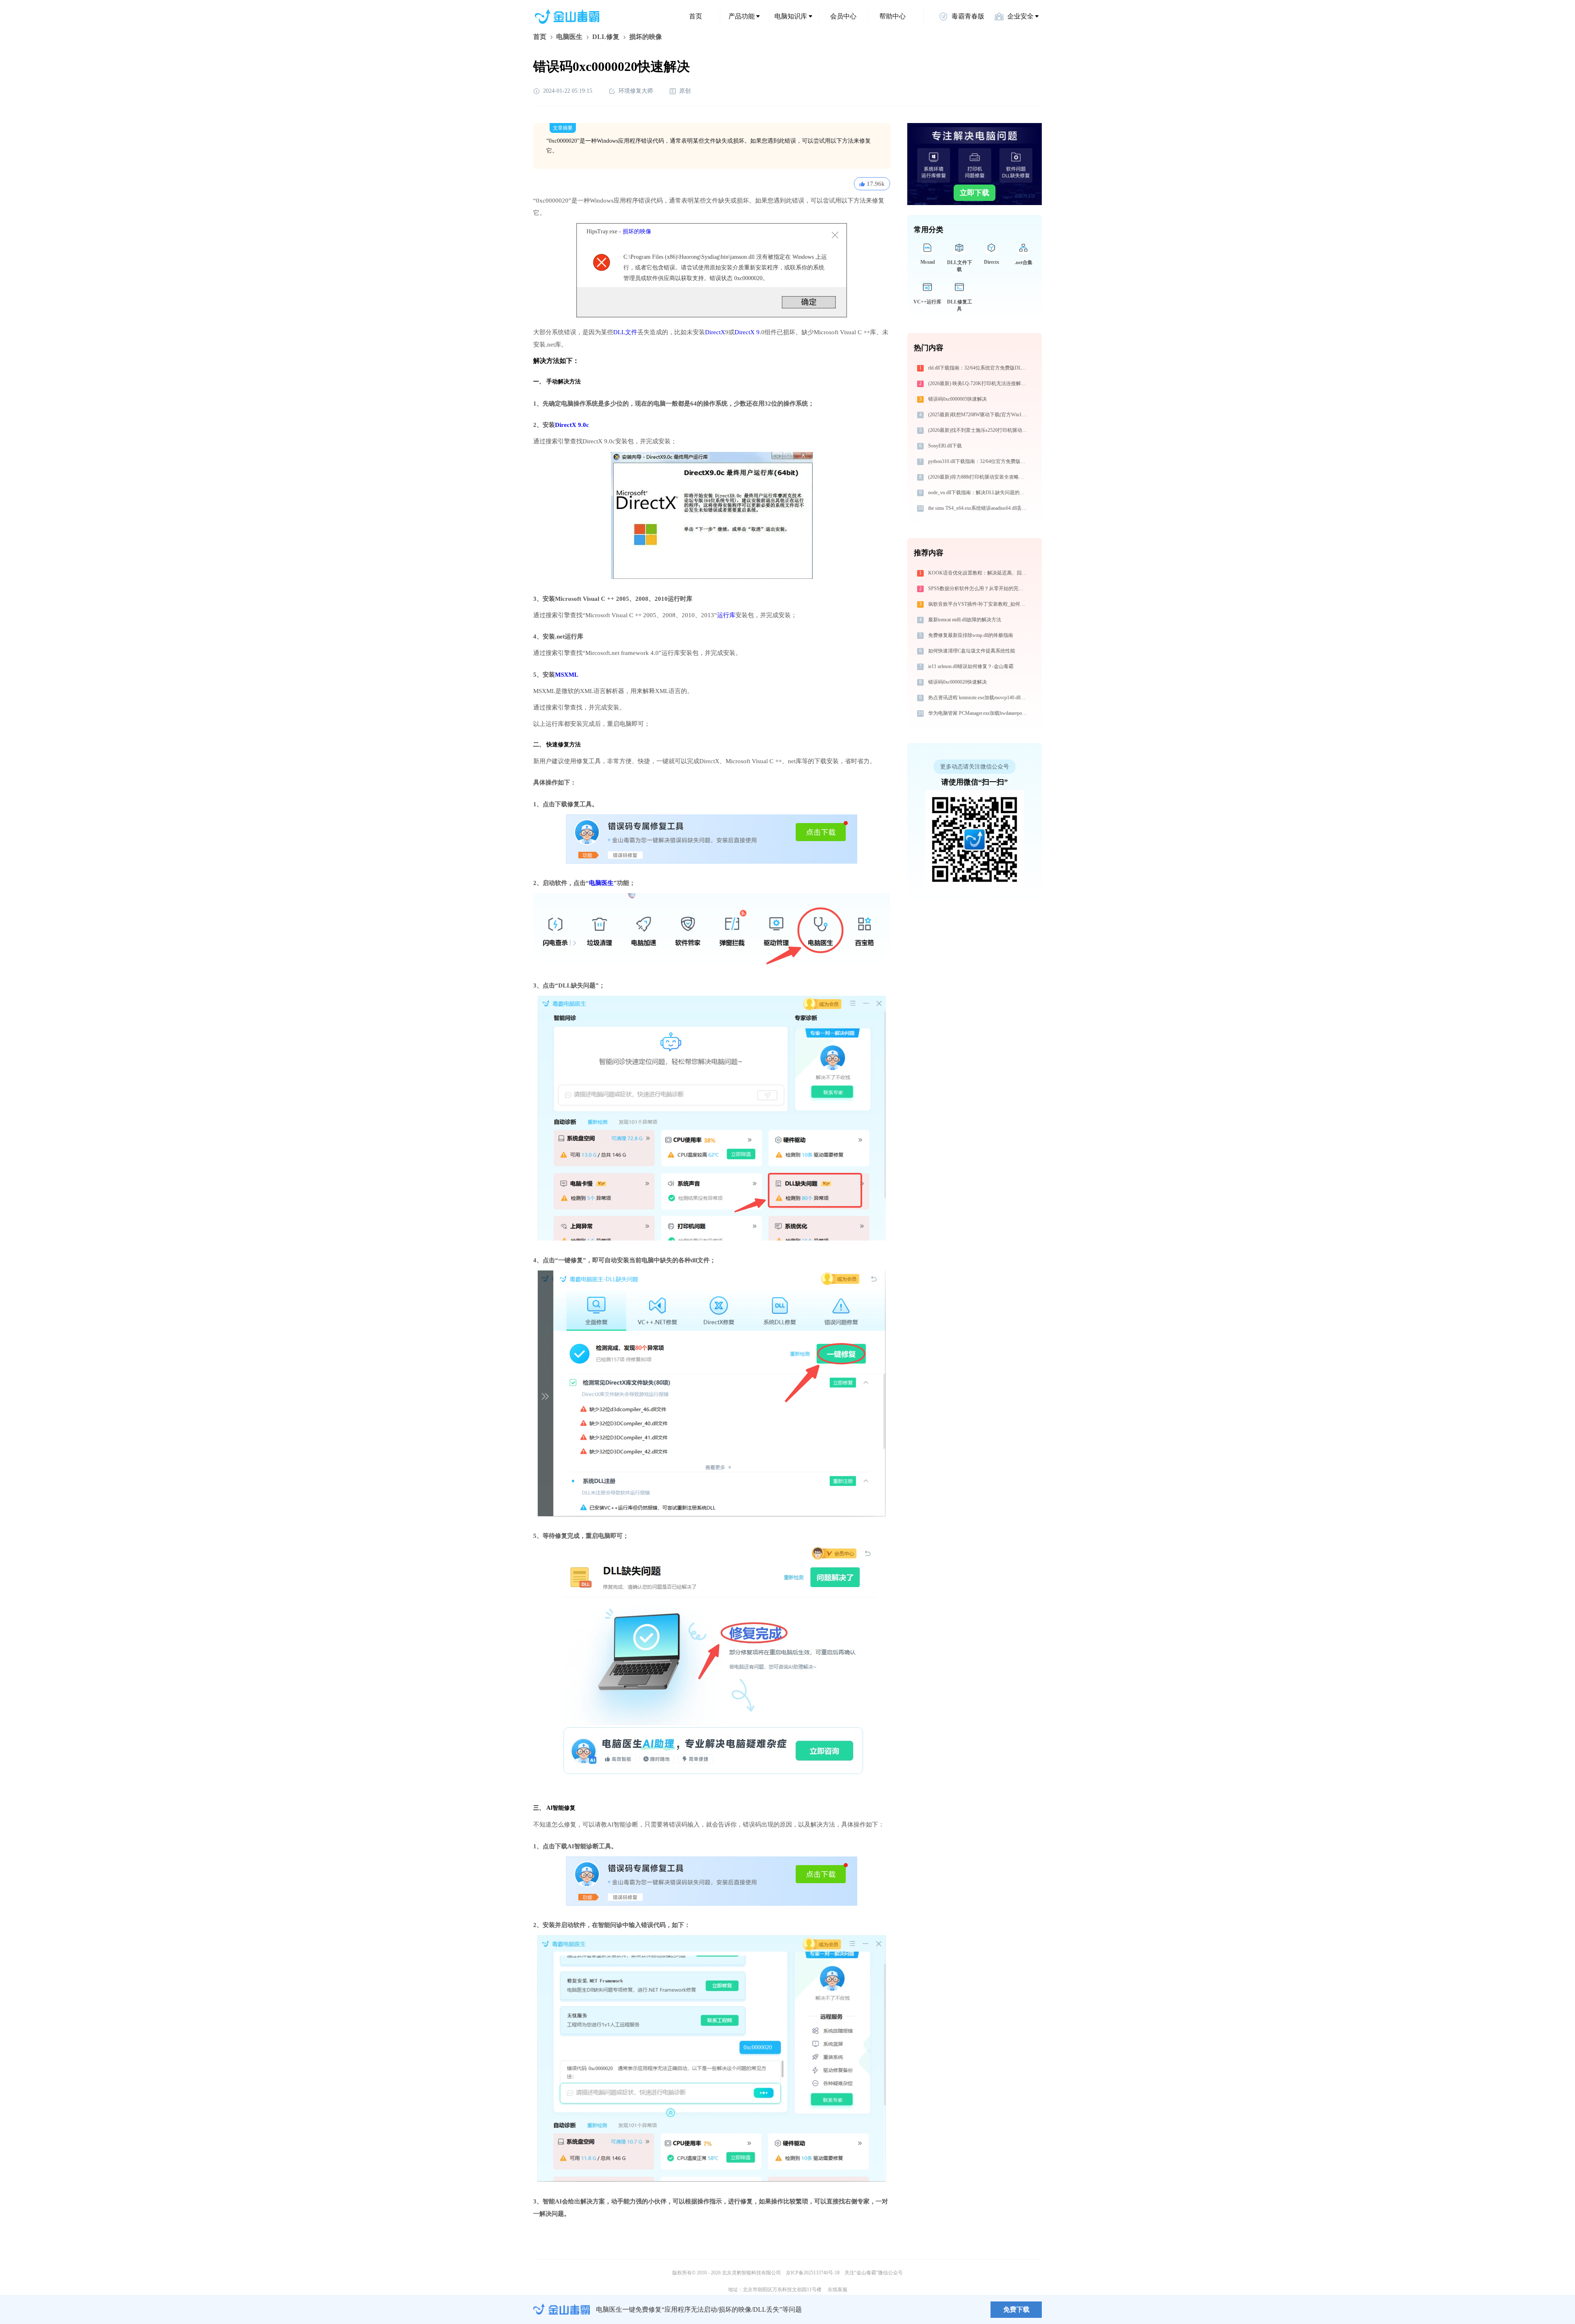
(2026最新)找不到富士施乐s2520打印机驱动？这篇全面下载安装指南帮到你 (979, 430)
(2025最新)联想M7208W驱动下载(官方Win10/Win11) (979, 415)
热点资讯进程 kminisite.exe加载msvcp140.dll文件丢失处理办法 (979, 698)
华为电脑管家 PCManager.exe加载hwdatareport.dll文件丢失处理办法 (979, 713)
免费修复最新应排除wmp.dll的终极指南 (971, 635)
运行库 (726, 615)
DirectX (715, 332)
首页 (696, 16)
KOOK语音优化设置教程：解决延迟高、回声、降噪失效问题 (979, 573)
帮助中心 (892, 16)
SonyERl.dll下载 (945, 446)
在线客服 (838, 2290)
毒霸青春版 (968, 16)
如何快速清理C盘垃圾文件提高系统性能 (972, 651)
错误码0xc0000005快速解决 (958, 399)
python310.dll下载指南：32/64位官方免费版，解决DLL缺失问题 (979, 461)
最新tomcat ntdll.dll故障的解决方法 (965, 620)
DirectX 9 (747, 332)
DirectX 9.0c (572, 425)
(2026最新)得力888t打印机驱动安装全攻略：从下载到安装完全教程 (979, 477)
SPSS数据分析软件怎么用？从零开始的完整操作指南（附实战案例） (979, 588)
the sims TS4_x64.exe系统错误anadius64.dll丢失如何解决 (979, 508)
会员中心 (843, 16)
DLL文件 (625, 332)
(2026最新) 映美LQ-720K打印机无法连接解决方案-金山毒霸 (979, 383)
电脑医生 (569, 37)
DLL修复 (606, 37)
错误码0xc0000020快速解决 (958, 682)
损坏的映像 (637, 231)
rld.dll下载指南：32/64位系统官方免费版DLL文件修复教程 (979, 368)
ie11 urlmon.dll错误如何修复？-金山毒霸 (971, 666)
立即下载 (975, 193)
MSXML (567, 675)
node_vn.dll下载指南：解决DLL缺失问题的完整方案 (979, 493)
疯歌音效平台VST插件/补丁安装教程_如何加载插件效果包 (979, 604)
